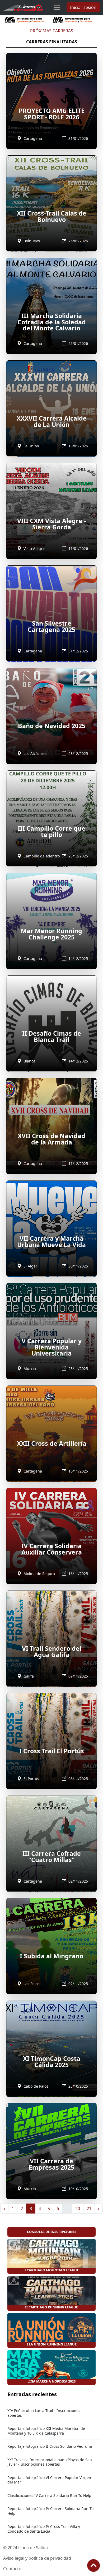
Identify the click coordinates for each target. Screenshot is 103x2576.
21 (89, 2209)
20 (78, 2209)
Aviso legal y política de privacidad (37, 2558)
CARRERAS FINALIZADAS (52, 42)
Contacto (12, 2569)
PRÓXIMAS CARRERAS (52, 31)
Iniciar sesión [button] (83, 7)
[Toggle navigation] (57, 7)
